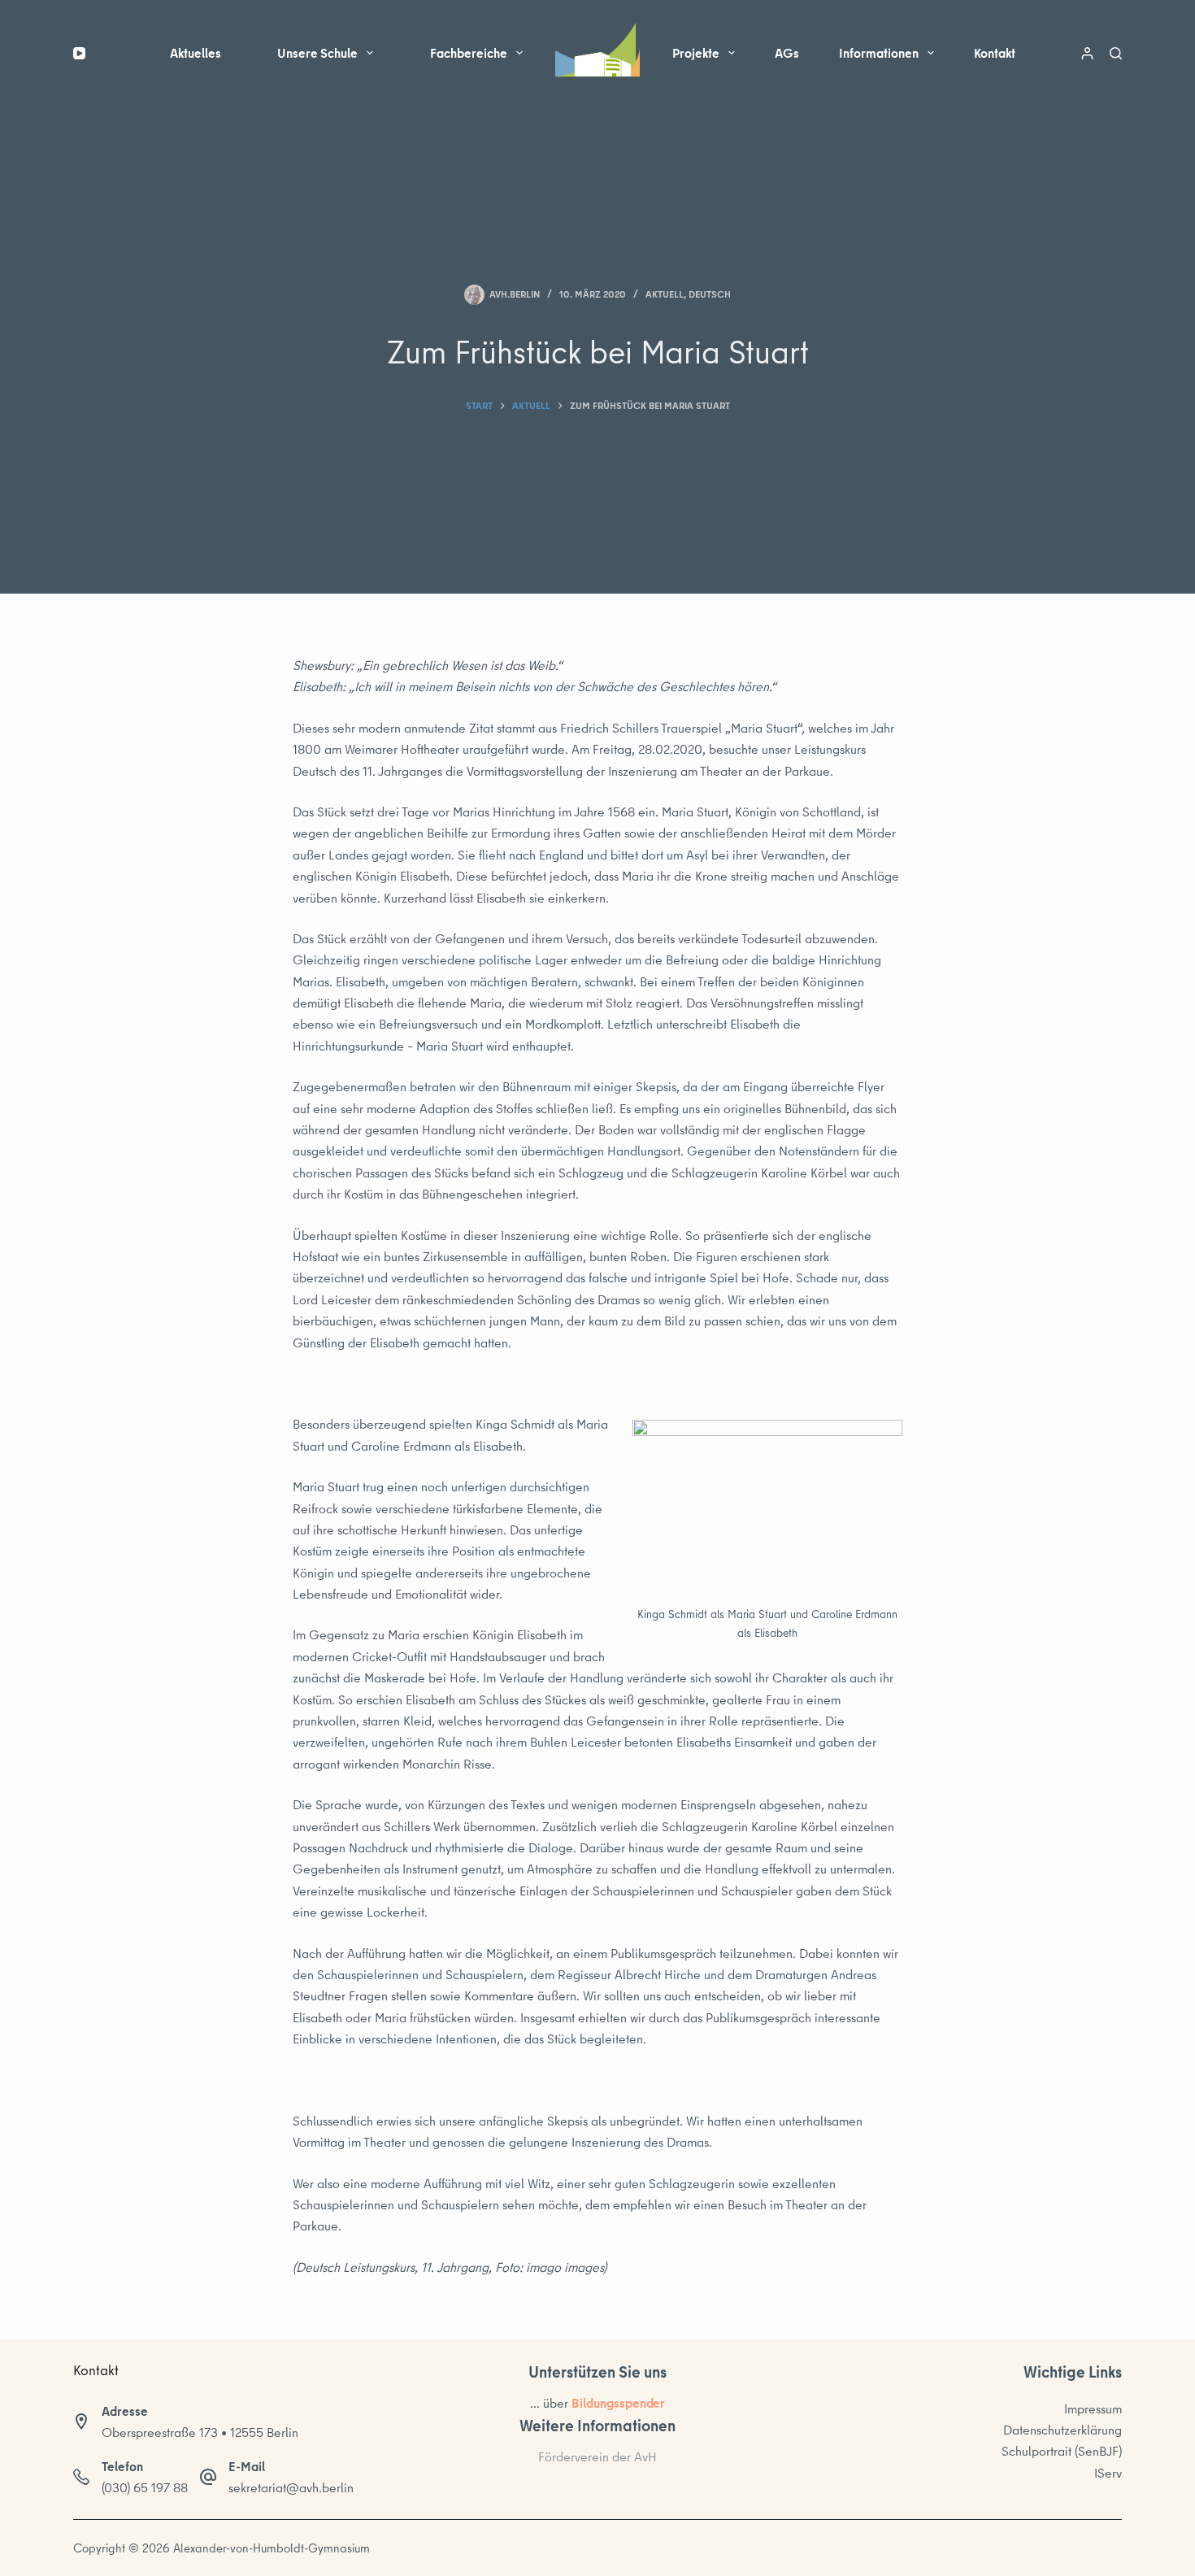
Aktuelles (196, 53)
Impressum (1093, 2408)
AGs (787, 53)
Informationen (879, 53)
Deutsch (710, 294)
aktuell (665, 294)
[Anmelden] (1087, 53)
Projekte (696, 53)
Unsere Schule (317, 53)
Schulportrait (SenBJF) (1062, 2451)
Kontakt (995, 53)
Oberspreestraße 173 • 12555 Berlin (200, 2432)
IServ (1108, 2473)
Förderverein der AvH (597, 2456)
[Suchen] (1116, 53)
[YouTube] (79, 53)
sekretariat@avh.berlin (291, 2487)
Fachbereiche (469, 53)
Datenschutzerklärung (1062, 2430)
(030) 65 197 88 (145, 2487)
